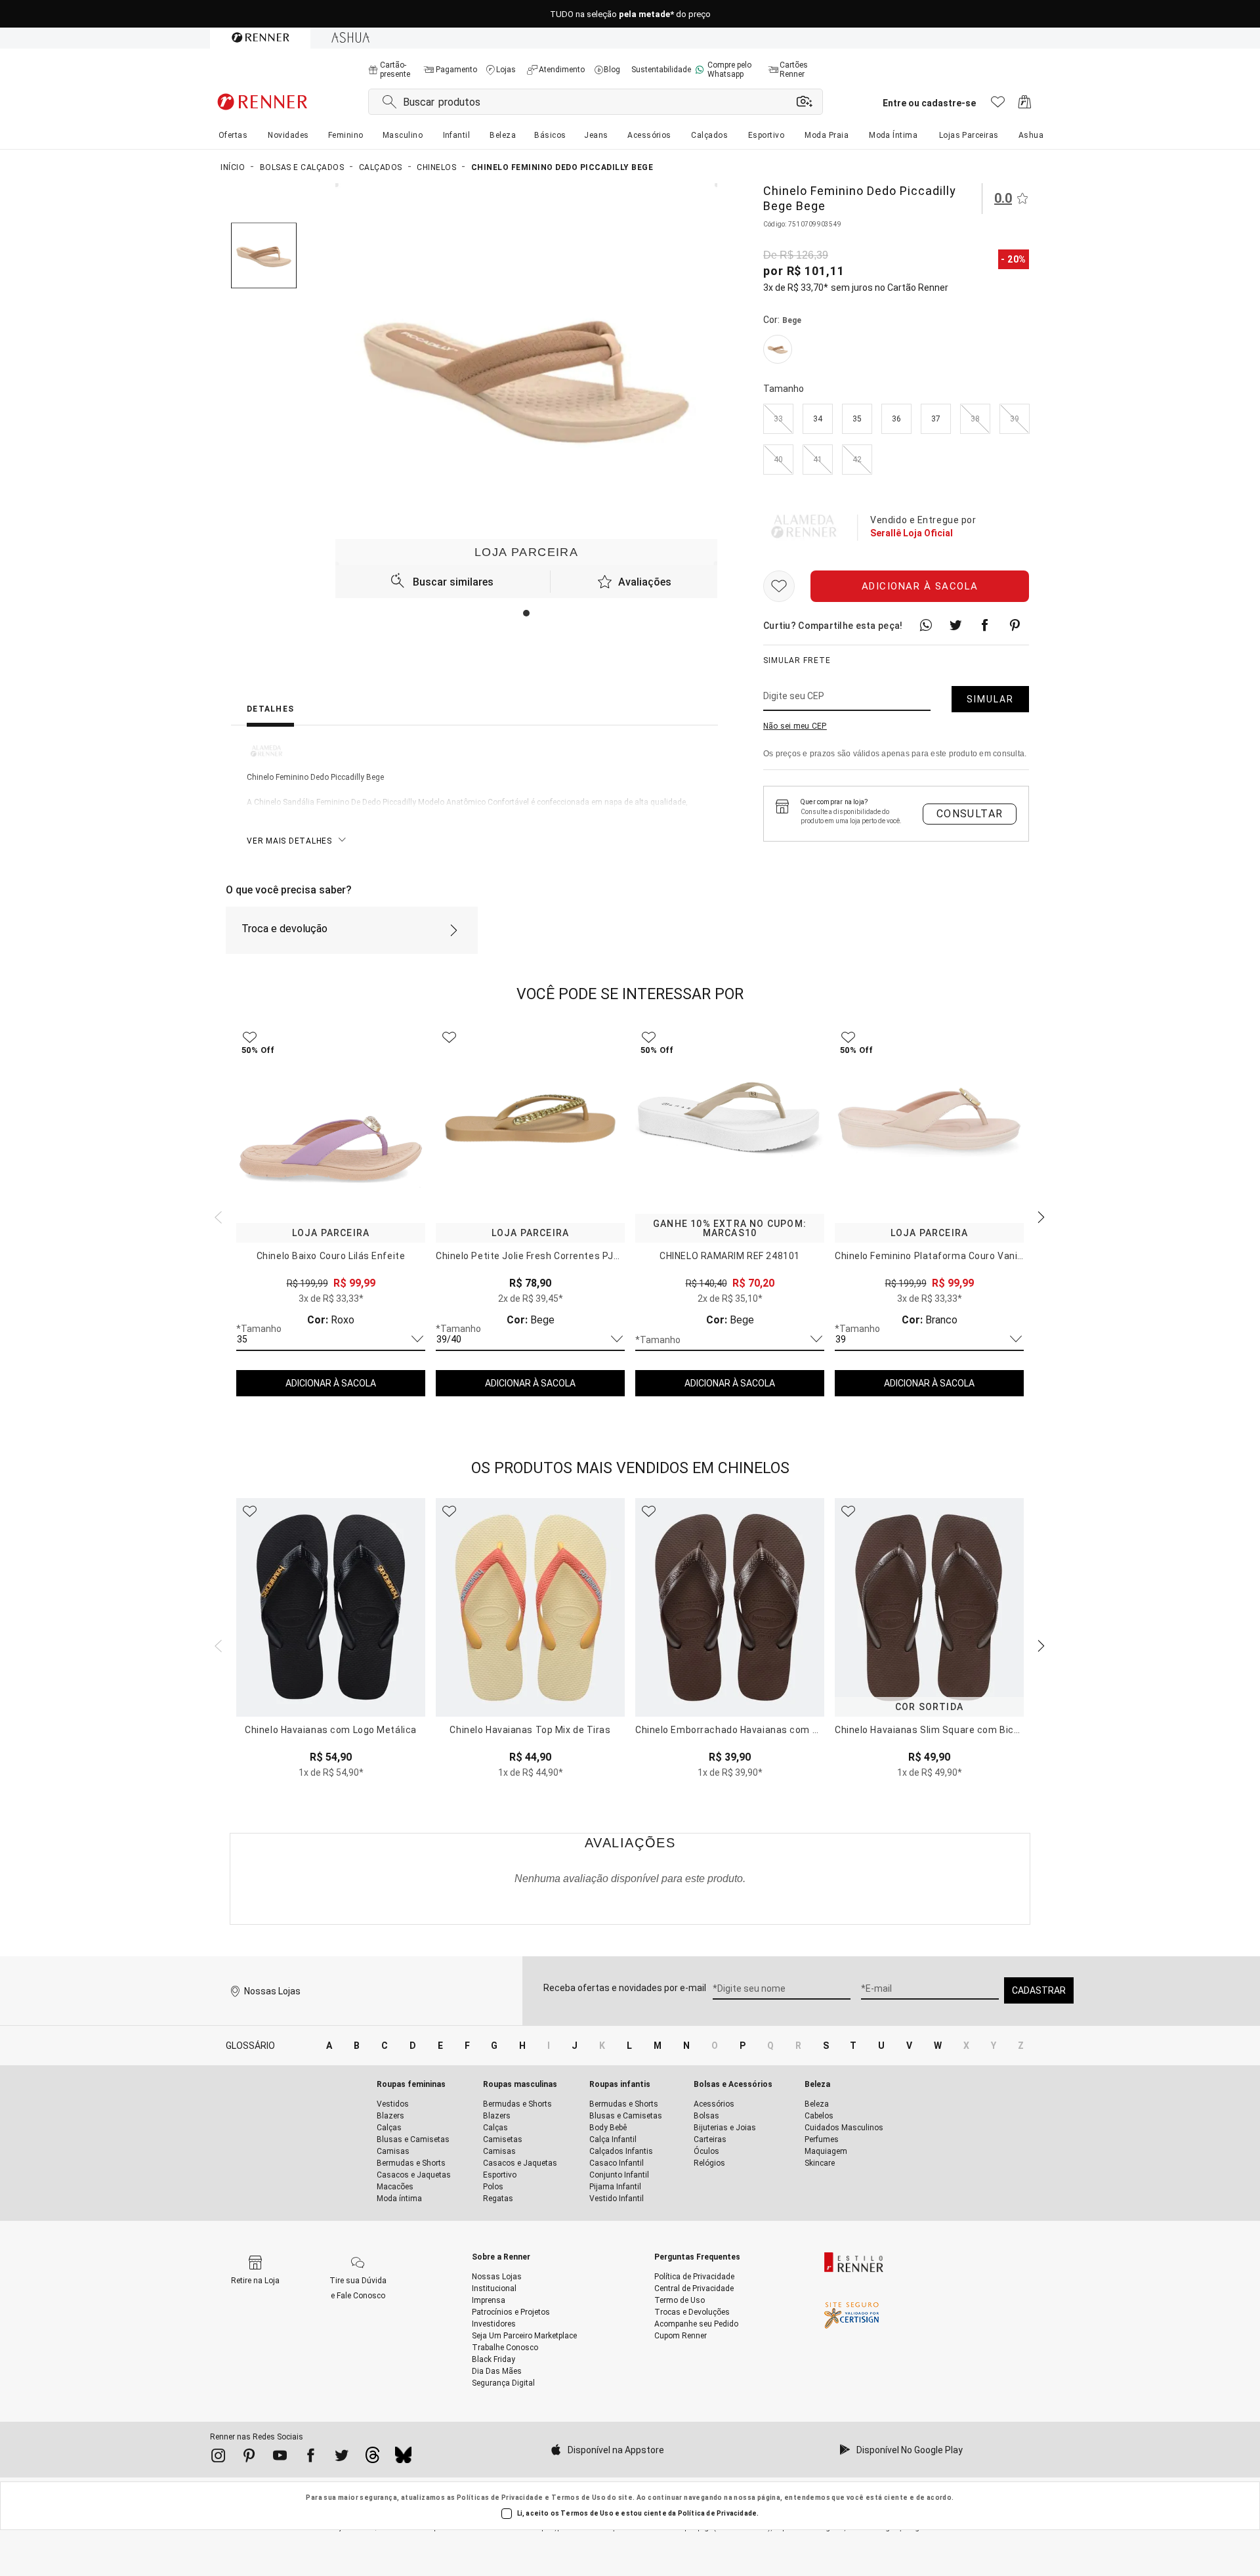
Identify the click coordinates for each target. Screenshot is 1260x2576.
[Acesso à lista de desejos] (998, 105)
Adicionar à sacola (920, 586)
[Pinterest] (249, 2458)
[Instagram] (218, 2458)
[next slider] (217, 1216)
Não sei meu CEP (795, 726)
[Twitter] (342, 2458)
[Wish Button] (779, 586)
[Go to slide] (526, 613)
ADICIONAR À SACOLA (331, 1383)
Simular (990, 699)
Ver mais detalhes (289, 841)
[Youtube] (280, 2458)
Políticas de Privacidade (500, 2498)
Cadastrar (1039, 1990)
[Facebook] (311, 2458)
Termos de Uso (578, 2498)
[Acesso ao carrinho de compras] (1025, 105)
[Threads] (372, 2458)
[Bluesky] (403, 2458)
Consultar (970, 814)
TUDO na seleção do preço (630, 14)
